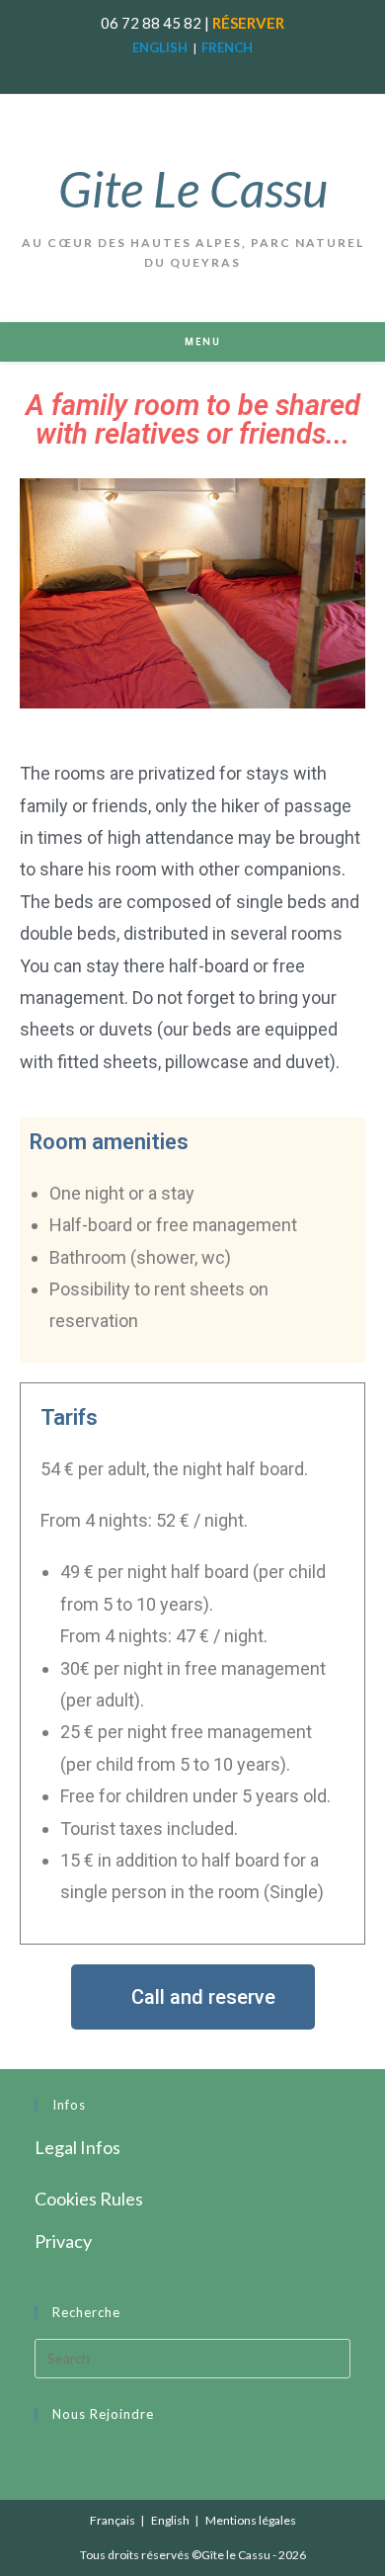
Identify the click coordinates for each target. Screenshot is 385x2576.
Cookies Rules (89, 2199)
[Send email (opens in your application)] (205, 70)
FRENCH (227, 47)
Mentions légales (251, 2520)
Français (113, 2520)
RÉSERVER (248, 23)
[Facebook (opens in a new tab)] (183, 70)
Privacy (63, 2241)
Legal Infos (77, 2147)
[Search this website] (192, 2356)
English (170, 2520)
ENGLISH (160, 47)
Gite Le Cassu (193, 189)
